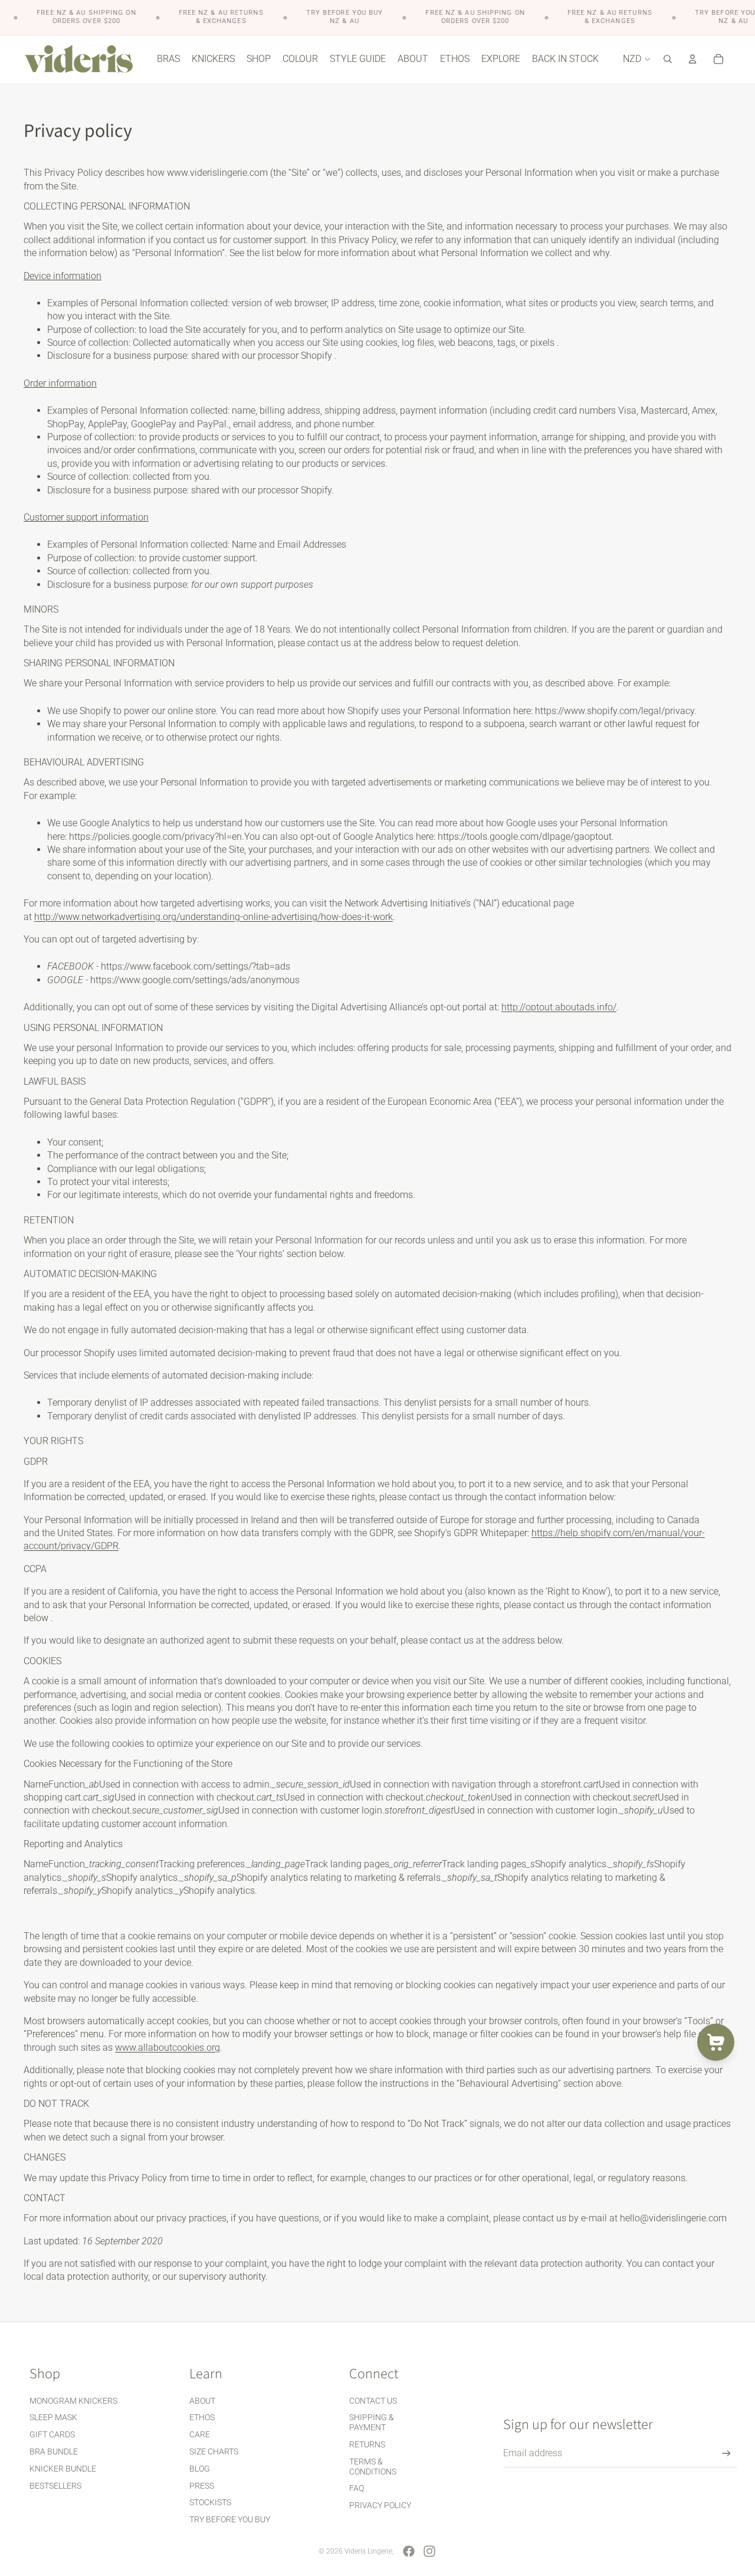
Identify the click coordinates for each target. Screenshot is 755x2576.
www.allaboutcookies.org (168, 2048)
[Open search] (668, 59)
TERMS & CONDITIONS (373, 2467)
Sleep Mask (53, 2417)
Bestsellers (55, 2486)
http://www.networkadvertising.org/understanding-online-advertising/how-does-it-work (214, 917)
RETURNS (367, 2444)
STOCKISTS (210, 2502)
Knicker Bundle (63, 2469)
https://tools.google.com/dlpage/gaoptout (525, 837)
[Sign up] (726, 2454)
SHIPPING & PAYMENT (372, 2422)
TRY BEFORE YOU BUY (230, 2519)
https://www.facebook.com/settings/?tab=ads (196, 966)
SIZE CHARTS (214, 2451)
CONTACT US (373, 2401)
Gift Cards (52, 2434)
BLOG (200, 2469)
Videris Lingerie (368, 2551)
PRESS (202, 2486)
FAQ (357, 2488)
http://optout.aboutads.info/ (559, 1007)
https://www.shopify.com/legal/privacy (615, 711)
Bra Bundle (54, 2451)
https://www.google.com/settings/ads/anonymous (195, 980)
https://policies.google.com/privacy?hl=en (155, 837)
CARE (200, 2434)
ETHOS (202, 2417)
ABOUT (202, 2401)
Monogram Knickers (73, 2401)
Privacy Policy (380, 2505)
